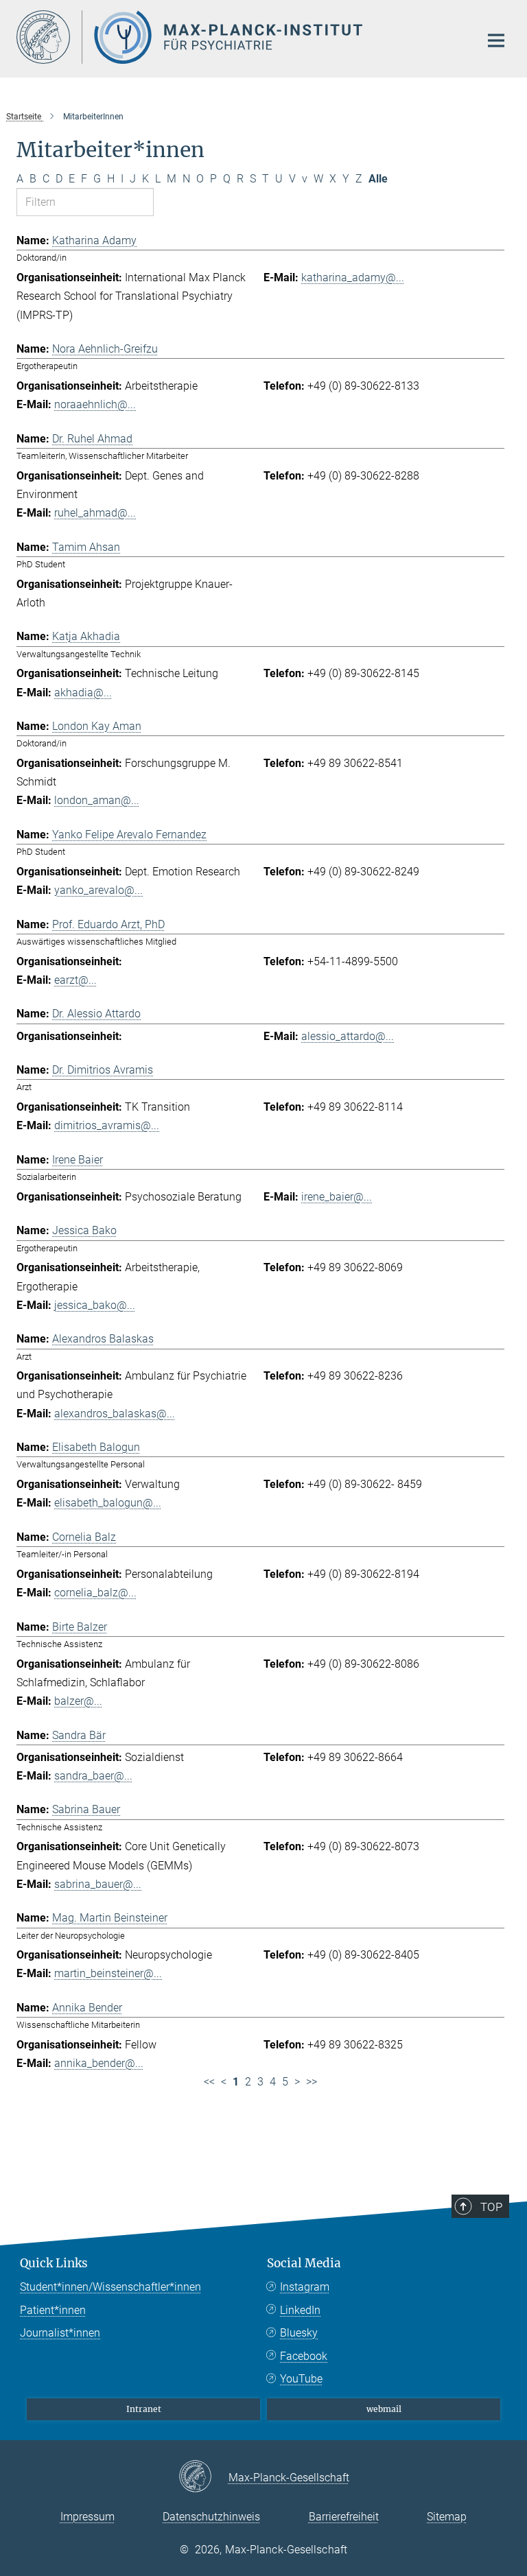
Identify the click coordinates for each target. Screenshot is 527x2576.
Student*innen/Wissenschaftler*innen (110, 2287)
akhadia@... (83, 693)
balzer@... (78, 1701)
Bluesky (299, 2333)
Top (491, 2207)
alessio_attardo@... (348, 1036)
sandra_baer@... (93, 1776)
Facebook (304, 2356)
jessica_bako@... (95, 1305)
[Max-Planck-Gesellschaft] (203, 2477)
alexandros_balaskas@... (115, 1414)
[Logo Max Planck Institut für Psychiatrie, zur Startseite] (239, 37)
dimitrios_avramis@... (107, 1125)
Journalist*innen (60, 2333)
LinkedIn (300, 2310)
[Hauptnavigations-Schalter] (496, 40)
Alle (378, 179)
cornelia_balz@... (95, 1593)
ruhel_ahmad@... (95, 513)
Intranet (144, 2409)
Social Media (304, 2263)
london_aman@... (97, 800)
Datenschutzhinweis (211, 2517)
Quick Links (54, 2263)
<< (209, 2082)
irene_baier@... (337, 1197)
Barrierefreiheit (344, 2517)
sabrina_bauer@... (98, 1884)
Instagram (305, 2287)
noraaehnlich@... (95, 404)
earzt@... (75, 980)
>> (312, 2082)
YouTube (301, 2379)
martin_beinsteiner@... (108, 1973)
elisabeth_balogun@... (108, 1503)
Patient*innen (53, 2310)
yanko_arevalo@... (98, 890)
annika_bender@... (99, 2063)
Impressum (87, 2517)
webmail (384, 2409)
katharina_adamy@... (353, 277)
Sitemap (447, 2517)
